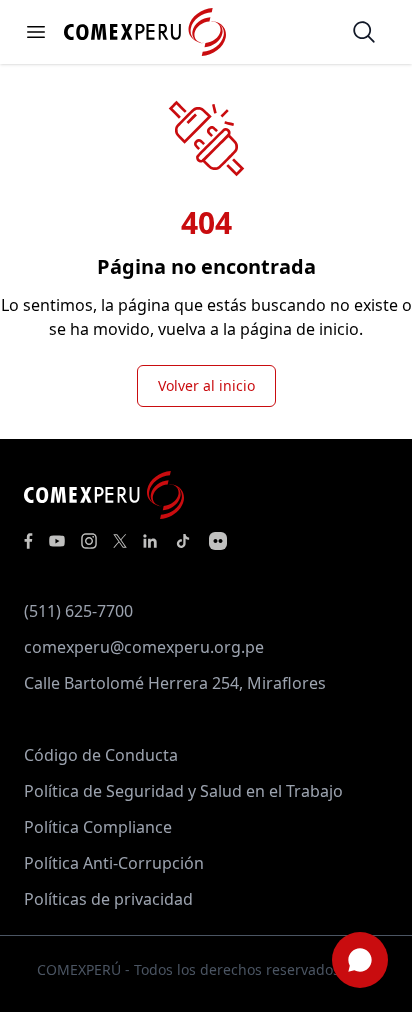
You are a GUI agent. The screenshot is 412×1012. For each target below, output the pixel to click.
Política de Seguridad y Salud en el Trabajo (183, 791)
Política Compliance (98, 827)
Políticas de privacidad (108, 899)
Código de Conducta (101, 755)
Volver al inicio (206, 385)
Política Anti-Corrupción (114, 863)
